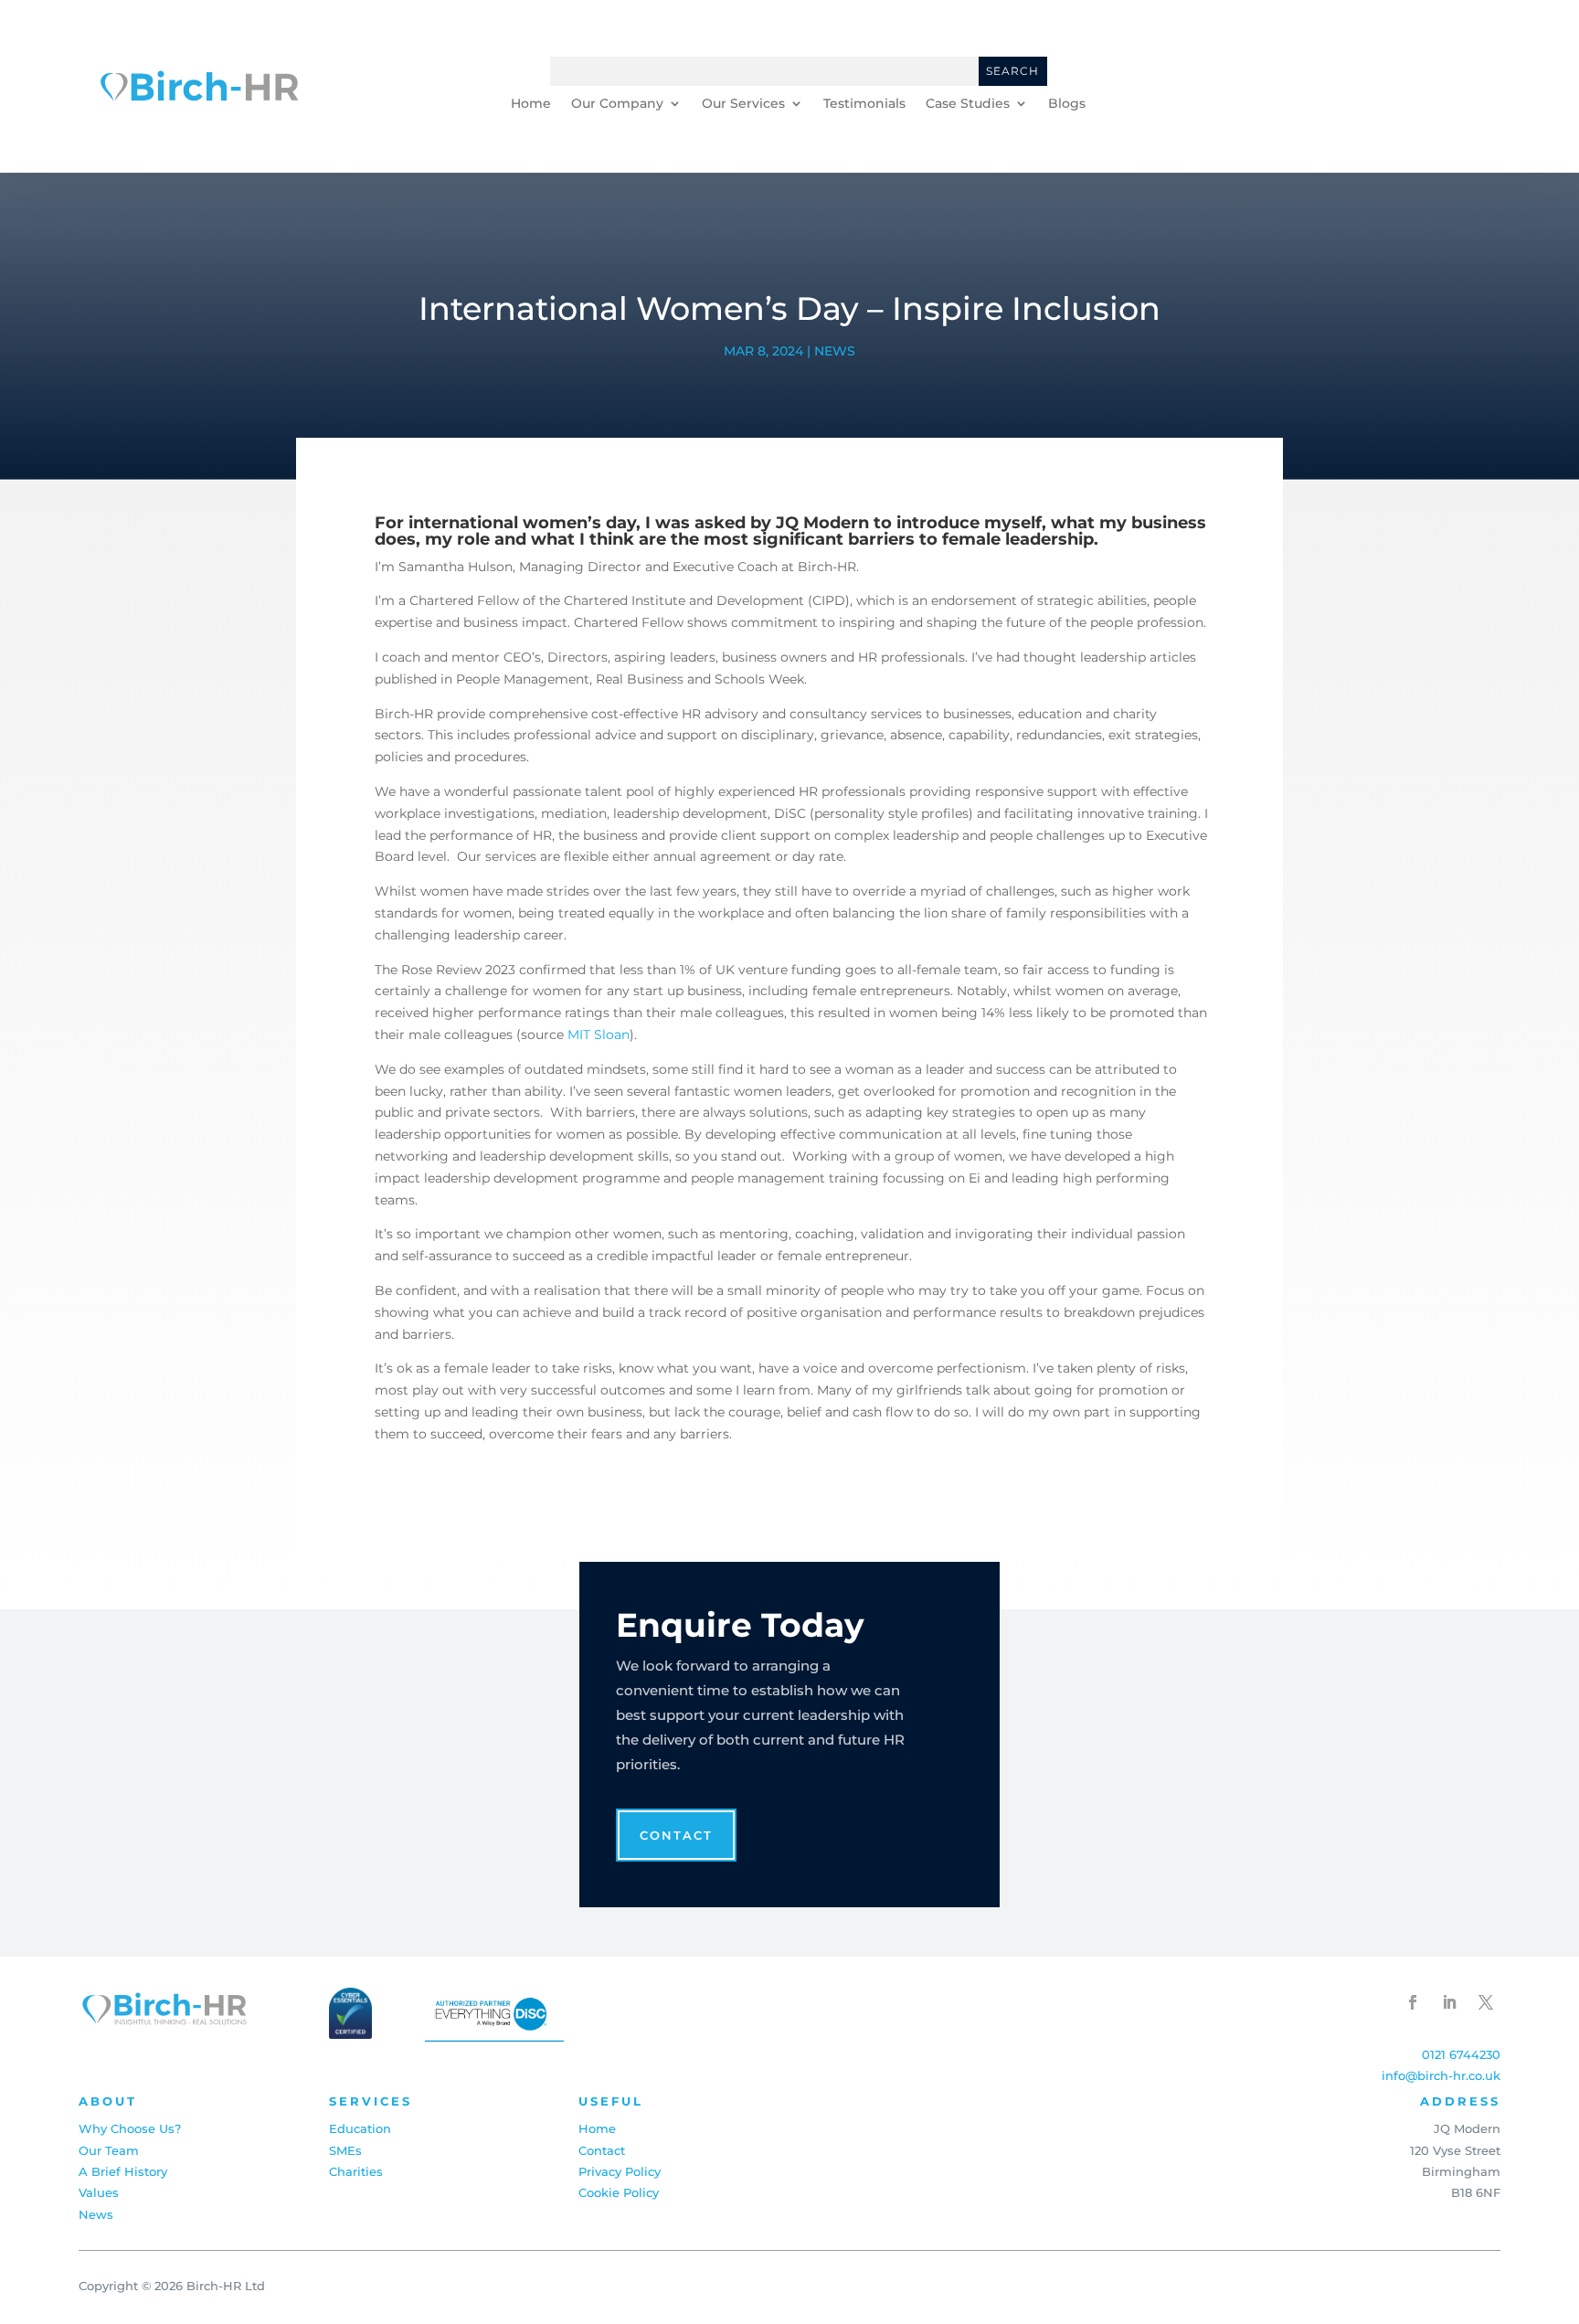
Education (360, 2128)
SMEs (345, 2150)
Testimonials (864, 104)
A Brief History (123, 2171)
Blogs (1067, 104)
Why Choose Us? (130, 2128)
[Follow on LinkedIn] (1449, 2002)
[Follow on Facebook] (1413, 2002)
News (835, 351)
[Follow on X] (1486, 2002)
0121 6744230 (1461, 2054)
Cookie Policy (619, 2192)
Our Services (743, 104)
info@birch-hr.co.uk (1441, 2075)
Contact (1442, 86)
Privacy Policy (620, 2171)
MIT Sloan (599, 1035)
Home (531, 104)
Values (99, 2192)
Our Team (109, 2150)
